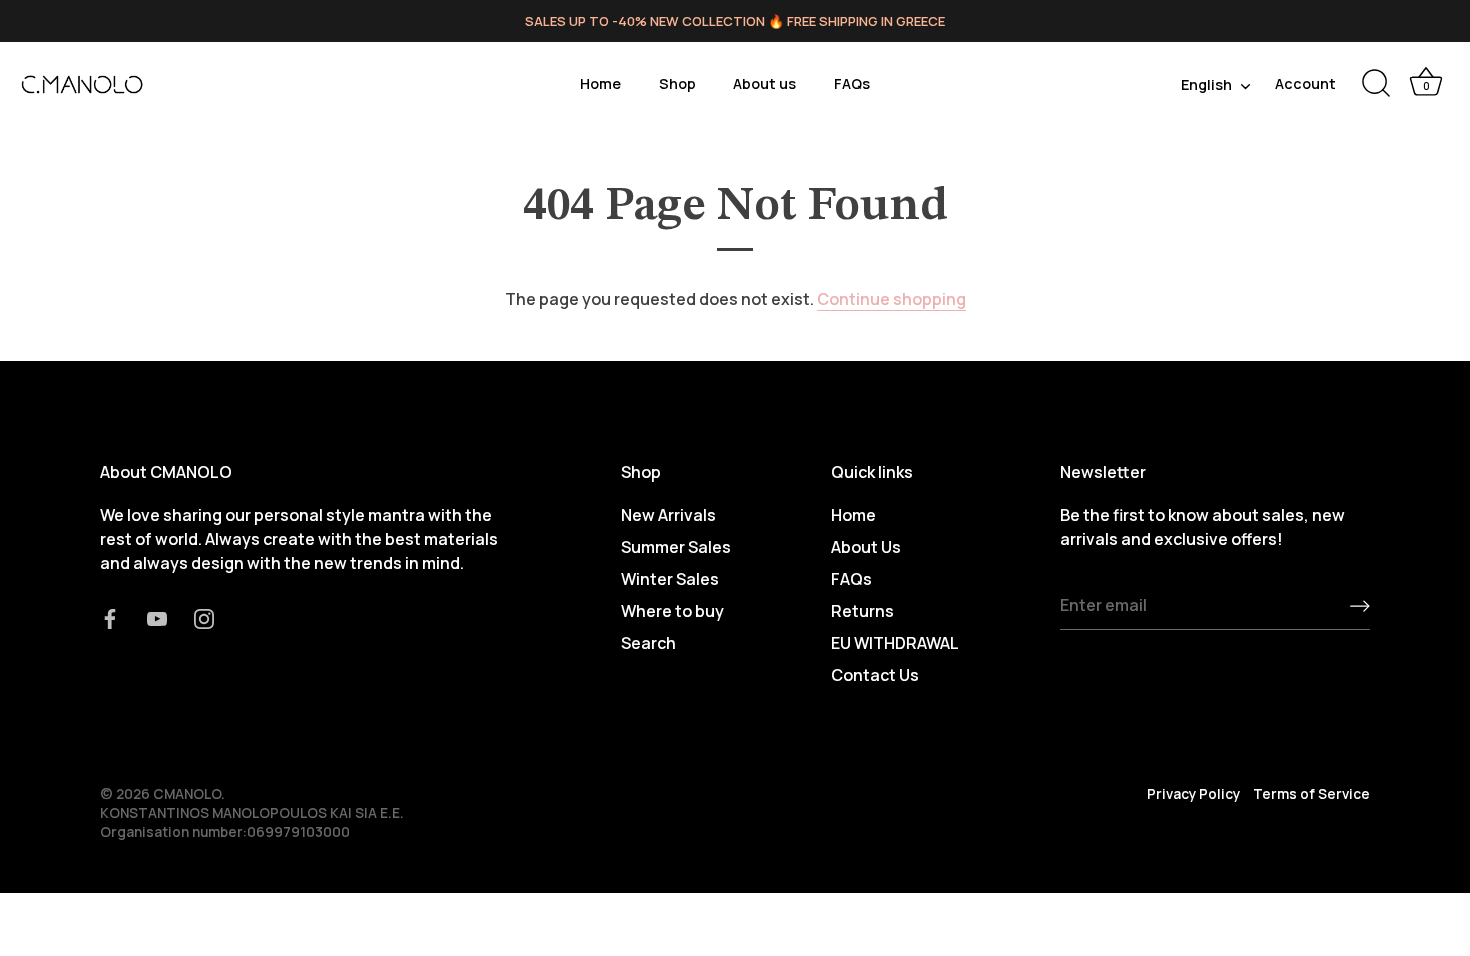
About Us (866, 547)
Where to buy (672, 611)
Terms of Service (1311, 794)
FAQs (852, 83)
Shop (677, 83)
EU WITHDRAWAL (895, 643)
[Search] (1376, 84)
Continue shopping (891, 299)
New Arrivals (668, 515)
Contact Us (875, 675)
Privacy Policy (1193, 794)
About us (764, 83)
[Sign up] (1360, 606)
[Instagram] (204, 617)
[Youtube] (157, 617)
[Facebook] (110, 617)
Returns (862, 611)
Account (1305, 83)
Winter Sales (670, 579)
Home (600, 83)
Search (648, 643)
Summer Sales (676, 547)
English (1206, 85)
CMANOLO (187, 794)
